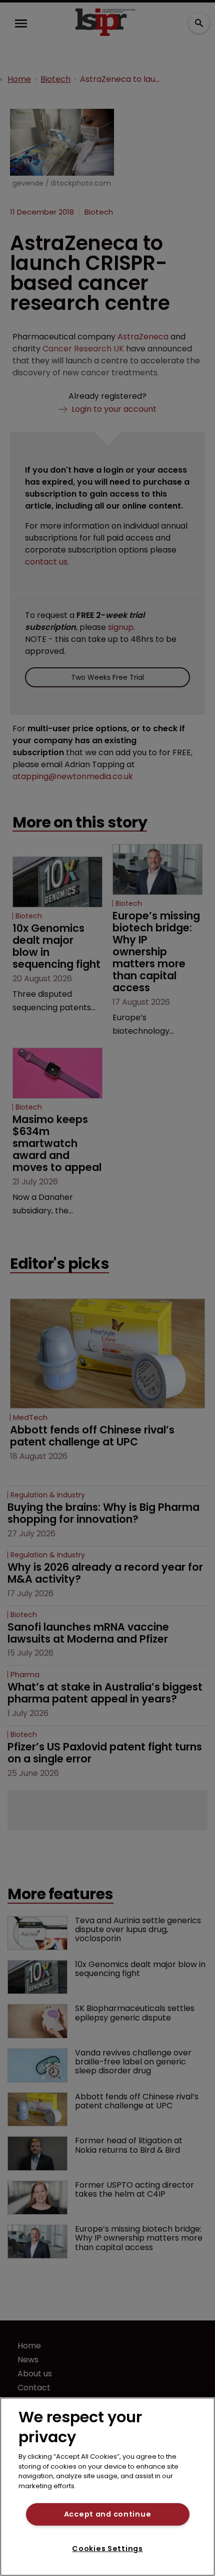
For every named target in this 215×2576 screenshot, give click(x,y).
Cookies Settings (107, 2549)
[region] (107, 2487)
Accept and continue (108, 2514)
